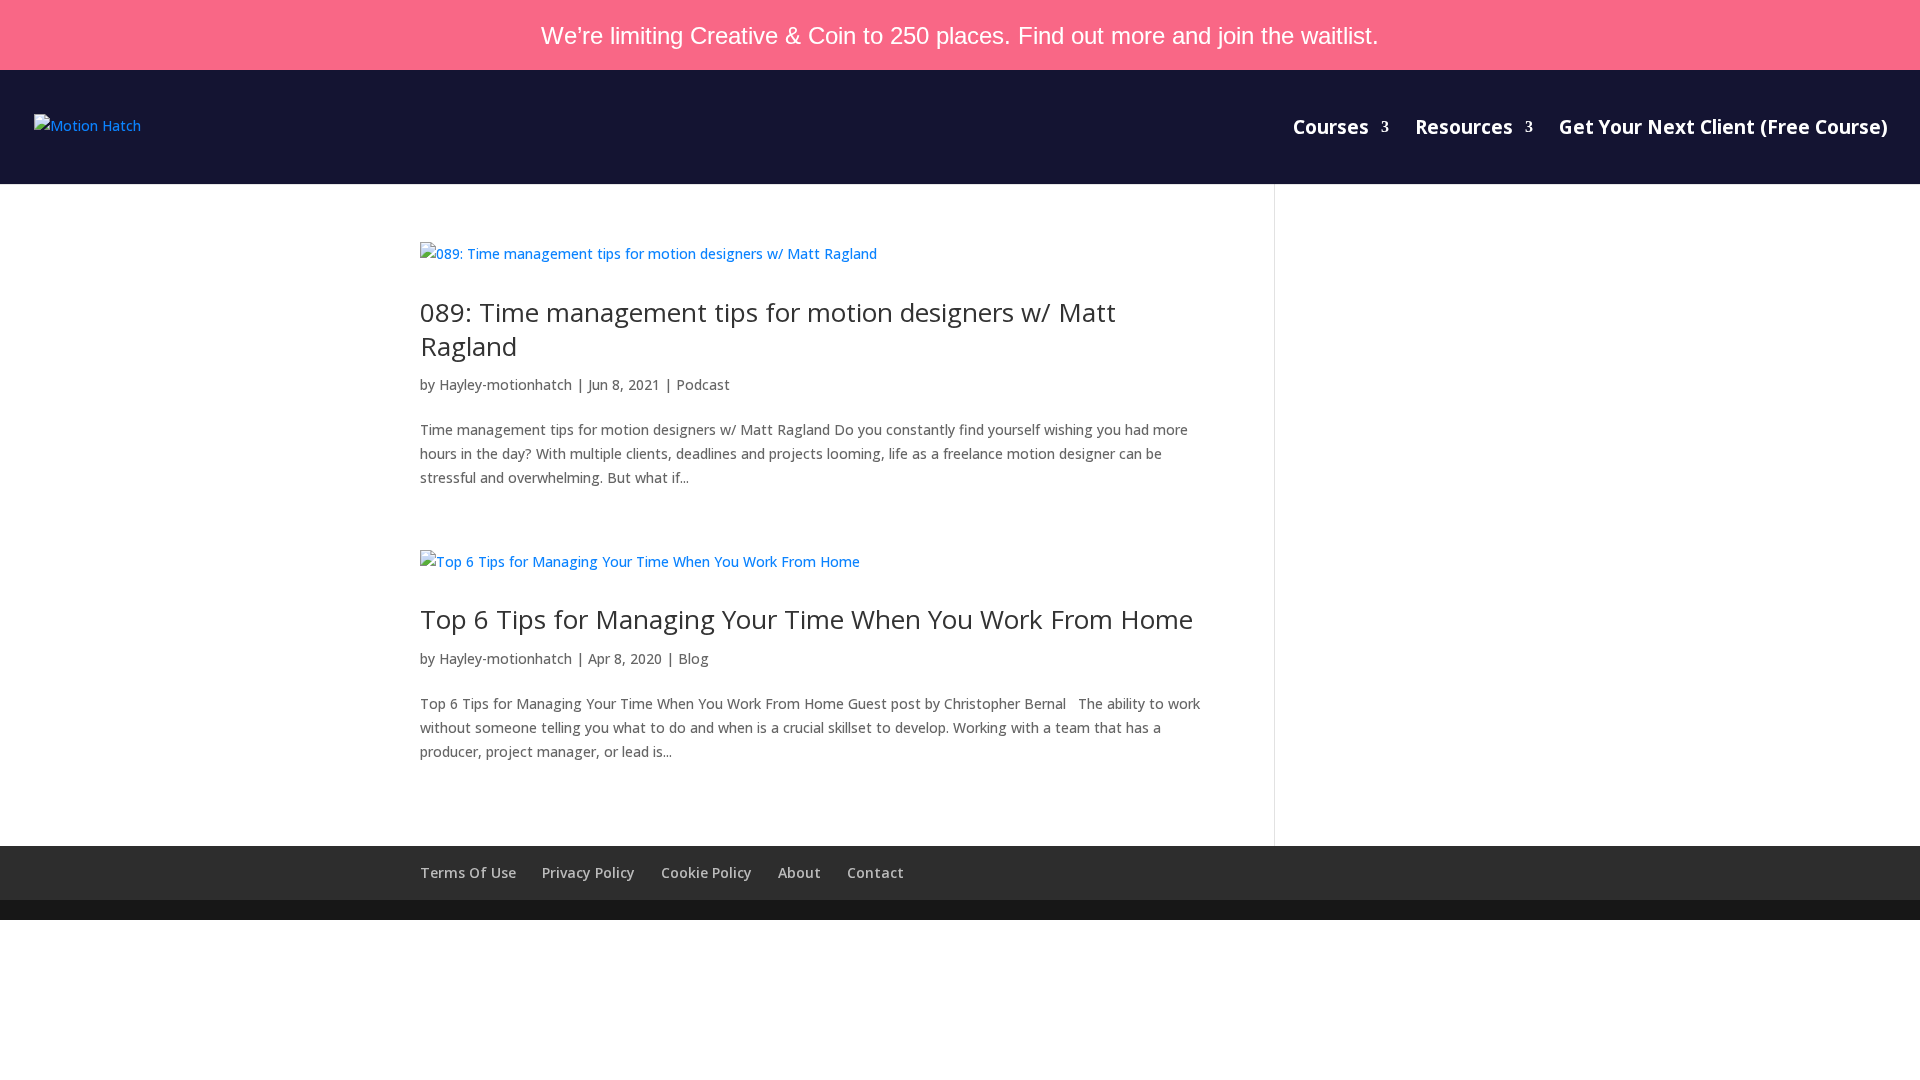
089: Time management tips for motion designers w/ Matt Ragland (768, 329)
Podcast (703, 384)
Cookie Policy (706, 872)
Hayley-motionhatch (505, 384)
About (799, 872)
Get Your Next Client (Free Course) (1723, 130)
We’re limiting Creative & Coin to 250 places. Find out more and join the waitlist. (960, 35)
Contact (875, 872)
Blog (693, 658)
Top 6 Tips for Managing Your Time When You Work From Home (806, 619)
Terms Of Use (468, 872)
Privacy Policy (588, 872)
